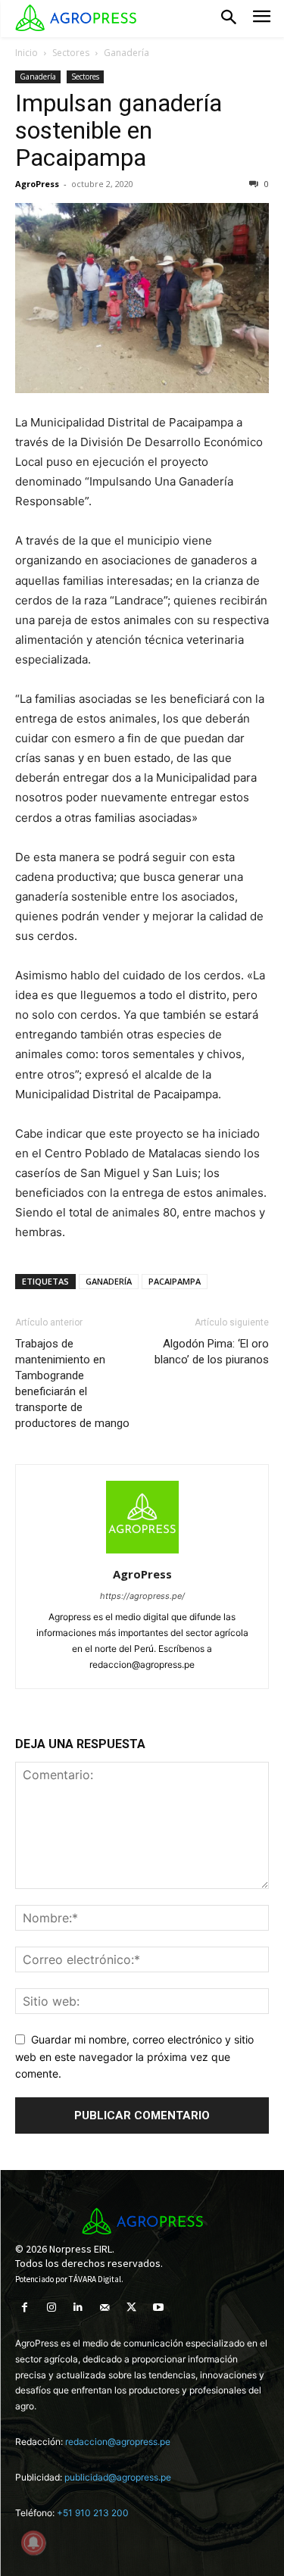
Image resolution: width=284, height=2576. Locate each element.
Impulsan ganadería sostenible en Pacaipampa (119, 130)
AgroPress (37, 184)
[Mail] (105, 2307)
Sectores (71, 53)
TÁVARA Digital (95, 2279)
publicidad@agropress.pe (118, 2477)
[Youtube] (158, 2307)
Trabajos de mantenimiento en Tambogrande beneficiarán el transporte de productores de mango (72, 1383)
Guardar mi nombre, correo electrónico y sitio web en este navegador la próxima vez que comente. (134, 2056)
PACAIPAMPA (175, 1281)
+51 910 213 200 (93, 2513)
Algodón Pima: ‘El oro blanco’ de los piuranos (212, 1352)
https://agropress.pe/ (142, 1596)
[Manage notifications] (33, 2543)
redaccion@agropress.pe (118, 2442)
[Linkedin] (78, 2307)
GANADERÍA (109, 1281)
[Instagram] (51, 2307)
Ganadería (126, 53)
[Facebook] (25, 2307)
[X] (131, 2307)
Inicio (27, 53)
